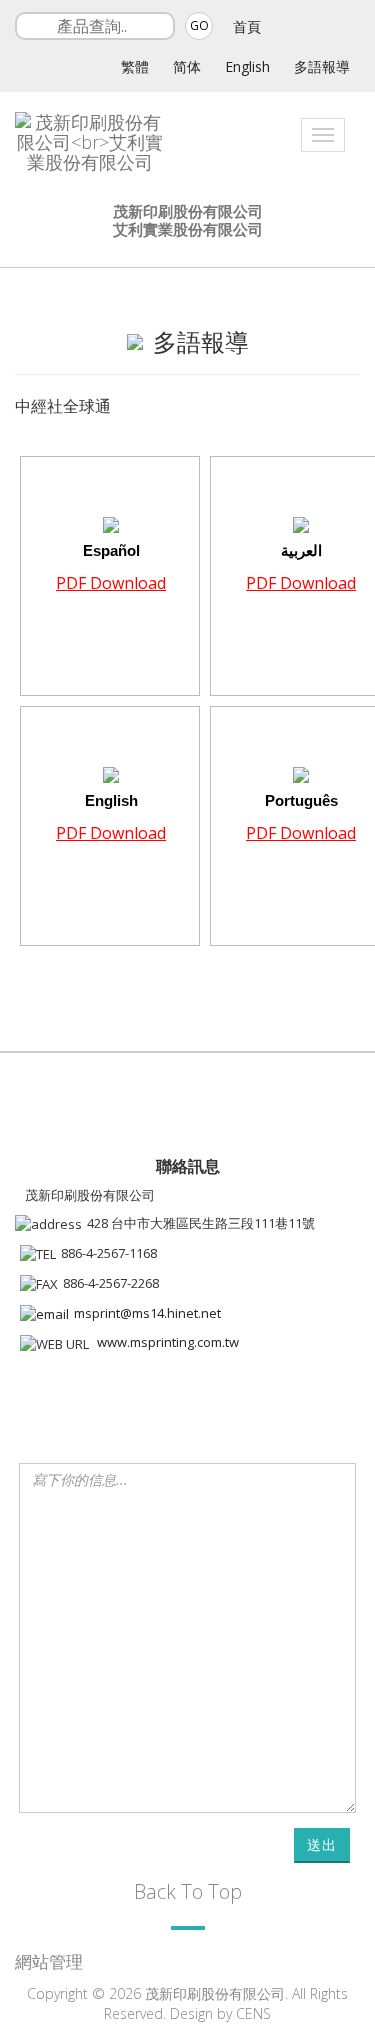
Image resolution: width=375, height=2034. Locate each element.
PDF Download (111, 583)
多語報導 (322, 66)
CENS (253, 2013)
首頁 (247, 26)
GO (199, 25)
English (247, 66)
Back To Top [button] (188, 1891)
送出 (322, 1844)
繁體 (135, 66)
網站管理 (49, 1961)
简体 (187, 66)
